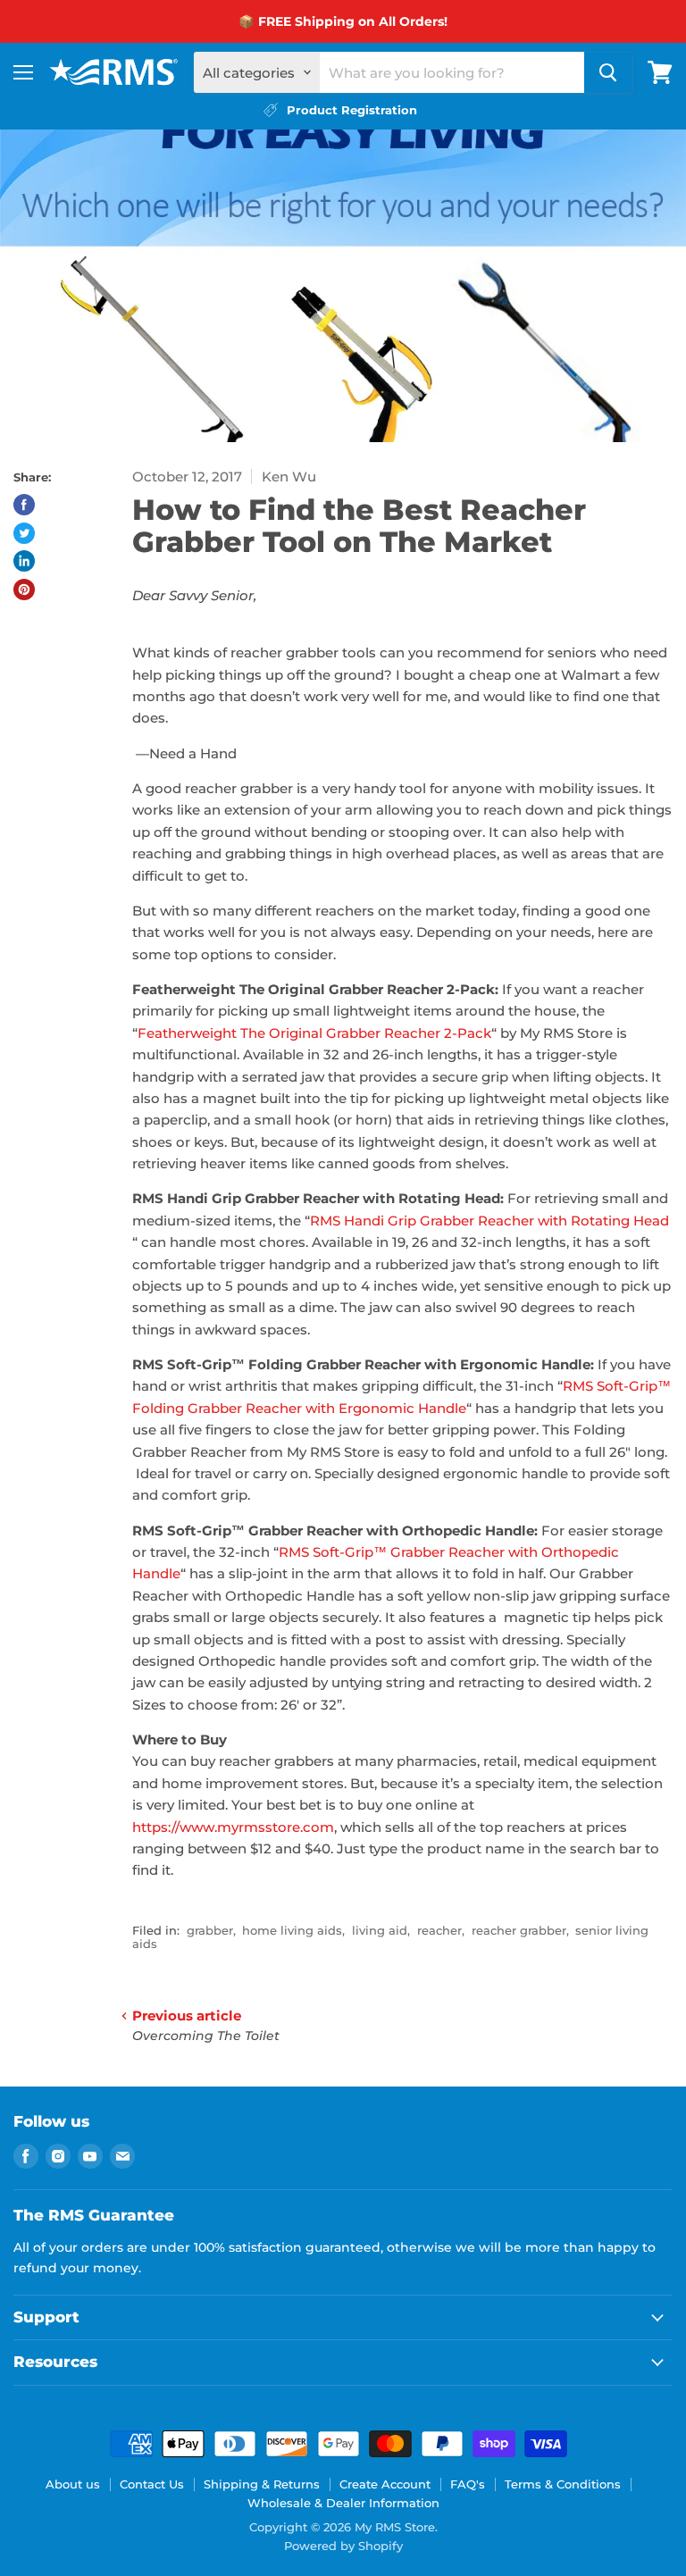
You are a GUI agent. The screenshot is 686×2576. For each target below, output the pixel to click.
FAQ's (468, 2484)
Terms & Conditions (563, 2484)
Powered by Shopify (343, 2546)
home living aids (292, 1930)
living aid (380, 1930)
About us (73, 2484)
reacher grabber (519, 1930)
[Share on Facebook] (24, 505)
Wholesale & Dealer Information (343, 2503)
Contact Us (152, 2484)
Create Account (385, 2484)
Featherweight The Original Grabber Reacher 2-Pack (314, 1033)
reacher (439, 1930)
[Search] (608, 72)
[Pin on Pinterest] (24, 590)
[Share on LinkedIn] (24, 561)
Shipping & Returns (262, 2484)
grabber (210, 1930)
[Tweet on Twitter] (24, 533)
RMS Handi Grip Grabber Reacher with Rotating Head (489, 1221)
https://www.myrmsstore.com (233, 1827)
